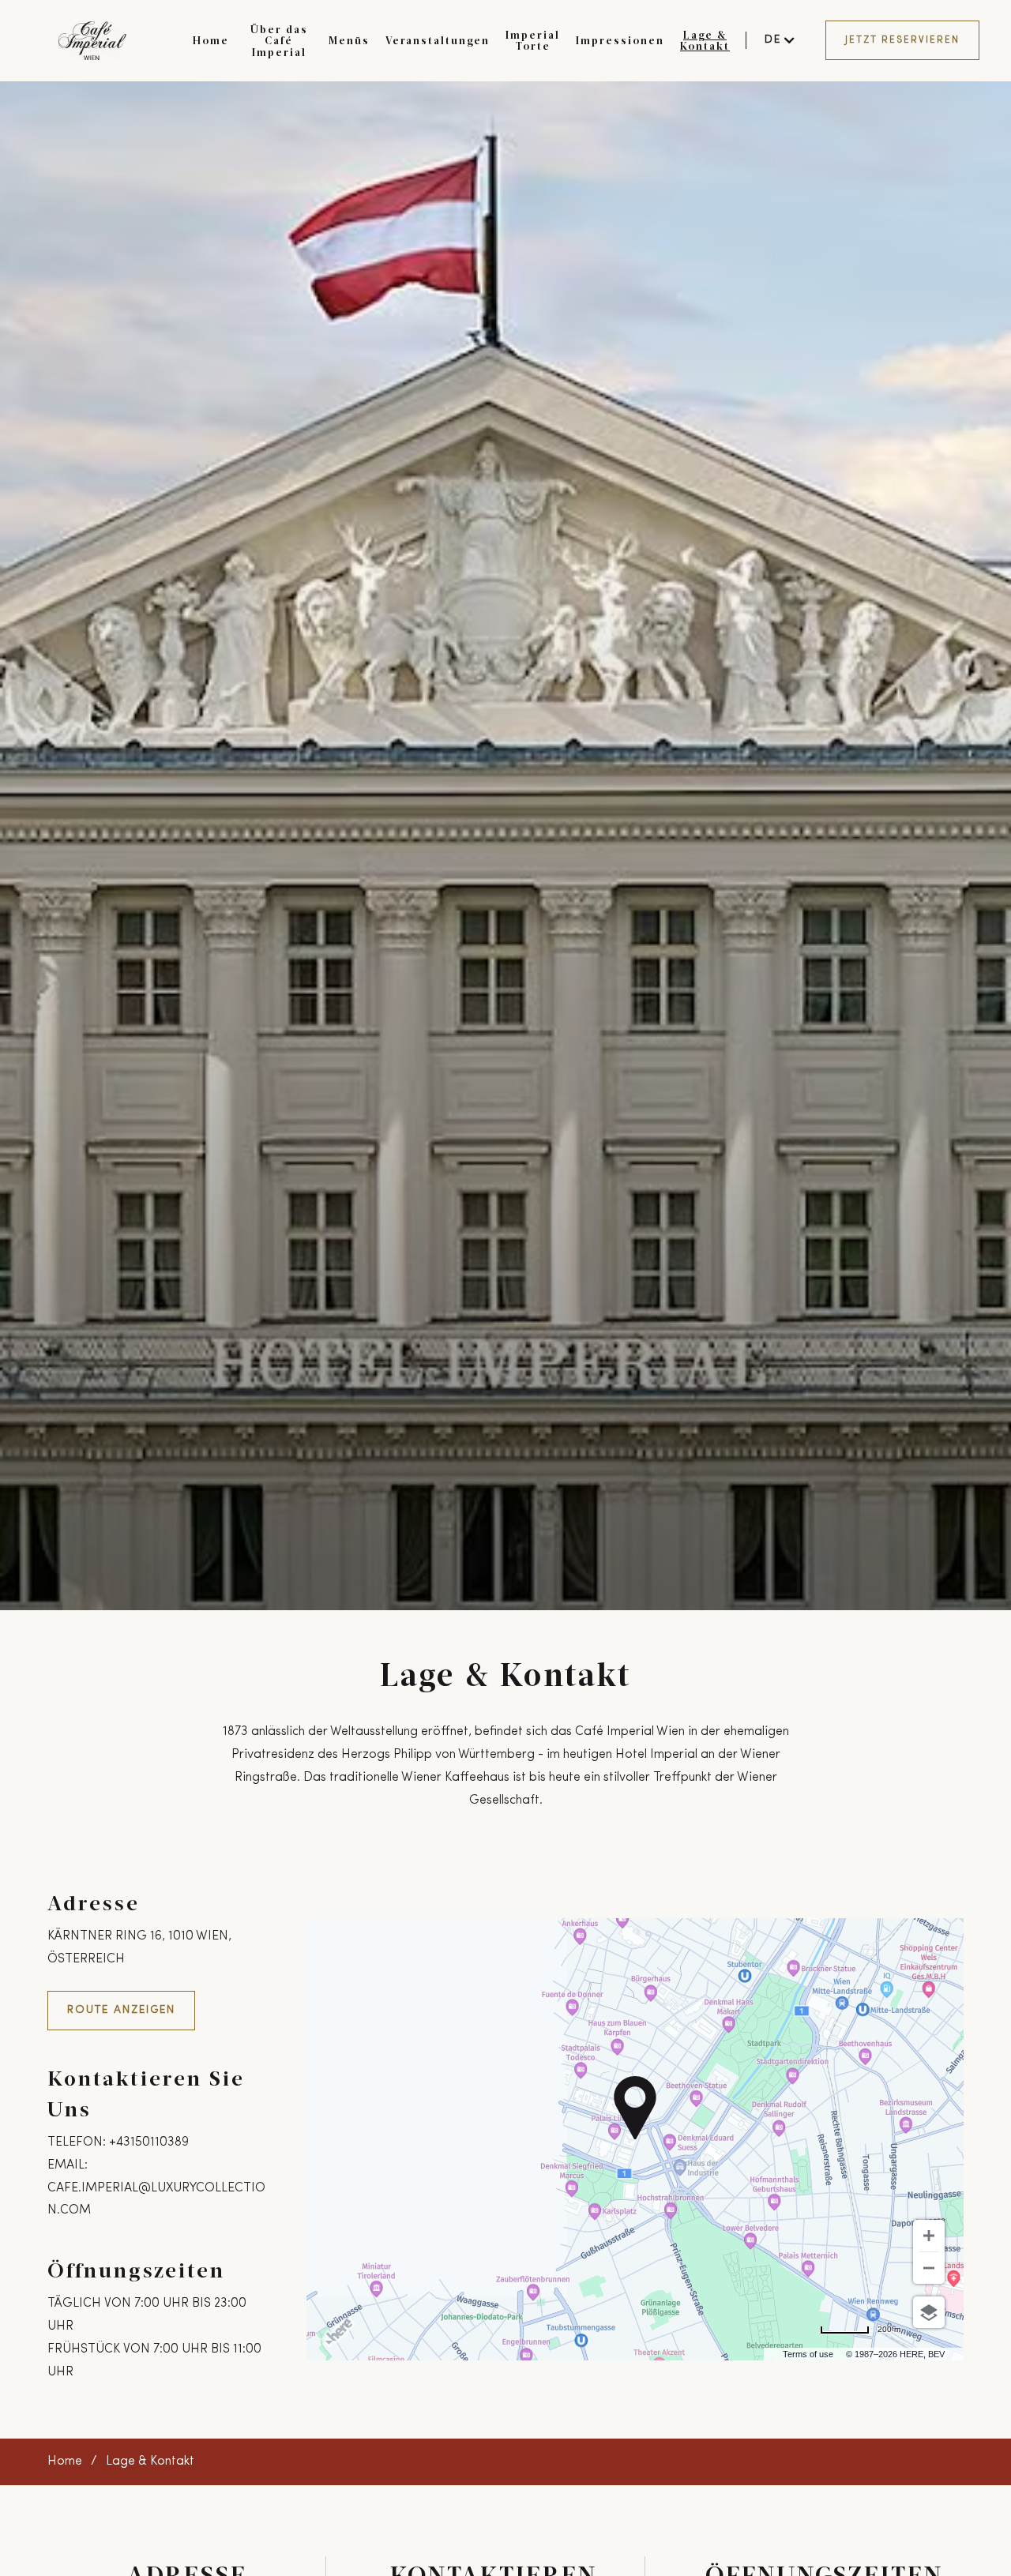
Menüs (349, 40)
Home (211, 40)
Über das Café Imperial (279, 41)
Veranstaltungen (438, 40)
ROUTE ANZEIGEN (121, 2010)
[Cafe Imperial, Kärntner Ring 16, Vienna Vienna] (92, 41)
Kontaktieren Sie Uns (146, 2093)
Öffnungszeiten (136, 2269)
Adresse (94, 1902)
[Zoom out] (929, 2268)
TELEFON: (77, 2142)
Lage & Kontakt (705, 40)
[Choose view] (929, 2312)
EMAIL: (68, 2165)
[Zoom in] (929, 2236)
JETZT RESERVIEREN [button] (902, 40)
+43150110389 (149, 2142)
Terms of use (808, 2354)
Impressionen (620, 40)
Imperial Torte (533, 40)
